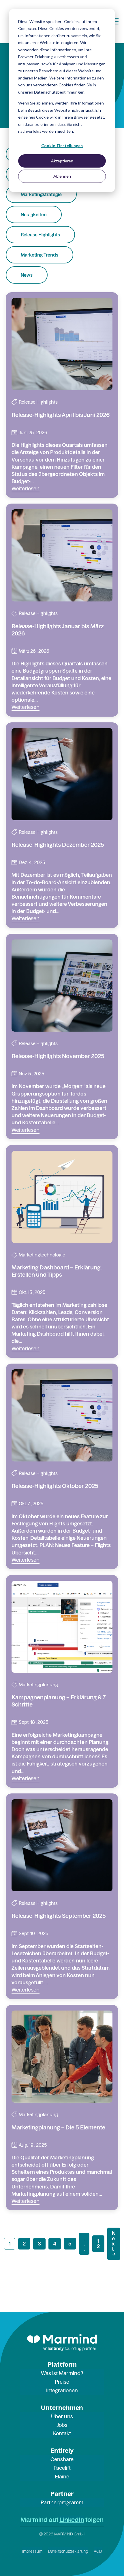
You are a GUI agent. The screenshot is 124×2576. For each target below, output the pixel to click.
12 (98, 2244)
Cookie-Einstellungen (62, 146)
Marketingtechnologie (42, 1255)
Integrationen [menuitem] (62, 2390)
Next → (114, 2244)
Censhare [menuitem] (62, 2459)
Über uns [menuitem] (62, 2416)
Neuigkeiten (34, 214)
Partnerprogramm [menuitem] (62, 2502)
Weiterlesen (26, 488)
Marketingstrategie (41, 194)
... (84, 2244)
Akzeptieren (62, 161)
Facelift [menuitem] (62, 2468)
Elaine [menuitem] (62, 2477)
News (27, 275)
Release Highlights (40, 235)
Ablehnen (62, 176)
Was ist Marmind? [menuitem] (62, 2373)
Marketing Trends (40, 255)
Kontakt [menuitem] (62, 2433)
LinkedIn (72, 2520)
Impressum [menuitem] (32, 2551)
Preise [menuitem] (62, 2382)
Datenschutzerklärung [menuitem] (68, 2551)
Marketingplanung (38, 1685)
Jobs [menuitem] (62, 2425)
